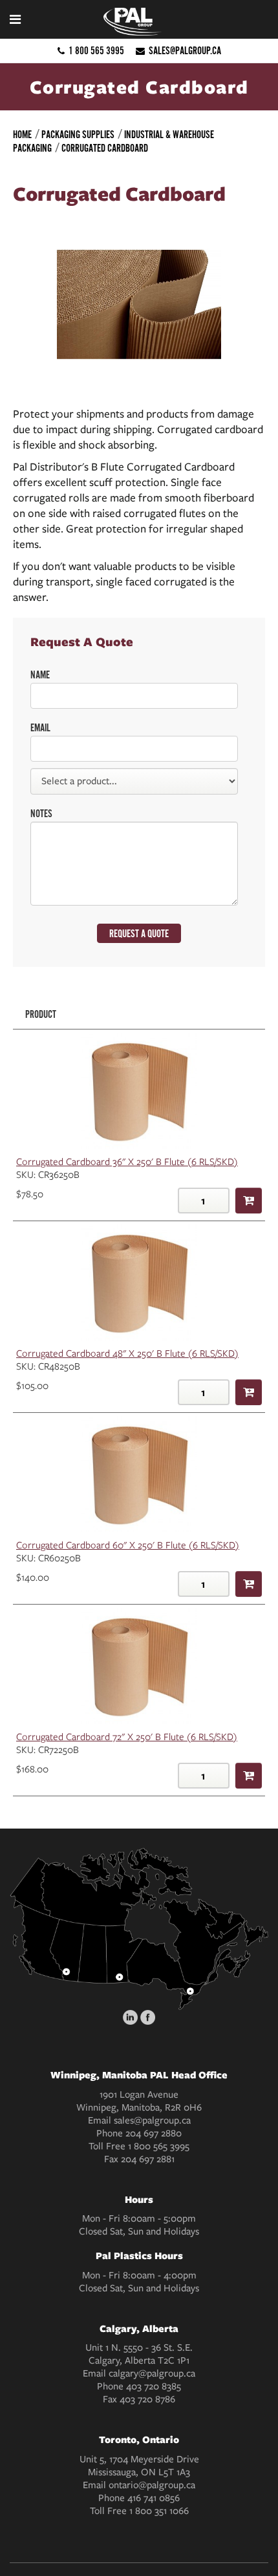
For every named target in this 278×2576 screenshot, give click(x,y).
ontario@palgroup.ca (152, 2485)
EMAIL (40, 728)
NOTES (41, 814)
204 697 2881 (148, 2159)
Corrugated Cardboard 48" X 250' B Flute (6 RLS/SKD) (127, 1354)
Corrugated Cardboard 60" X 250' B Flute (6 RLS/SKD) (128, 1545)
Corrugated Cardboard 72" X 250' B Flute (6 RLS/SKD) (127, 1737)
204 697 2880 (154, 2133)
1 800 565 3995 (96, 51)
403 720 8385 (154, 2386)
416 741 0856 (154, 2498)
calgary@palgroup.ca (152, 2373)
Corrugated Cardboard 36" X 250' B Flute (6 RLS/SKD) (127, 1162)
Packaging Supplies (78, 135)
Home (22, 135)
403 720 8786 (147, 2399)
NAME (40, 675)
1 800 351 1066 (159, 2511)
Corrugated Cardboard (105, 148)
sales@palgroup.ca (185, 51)
